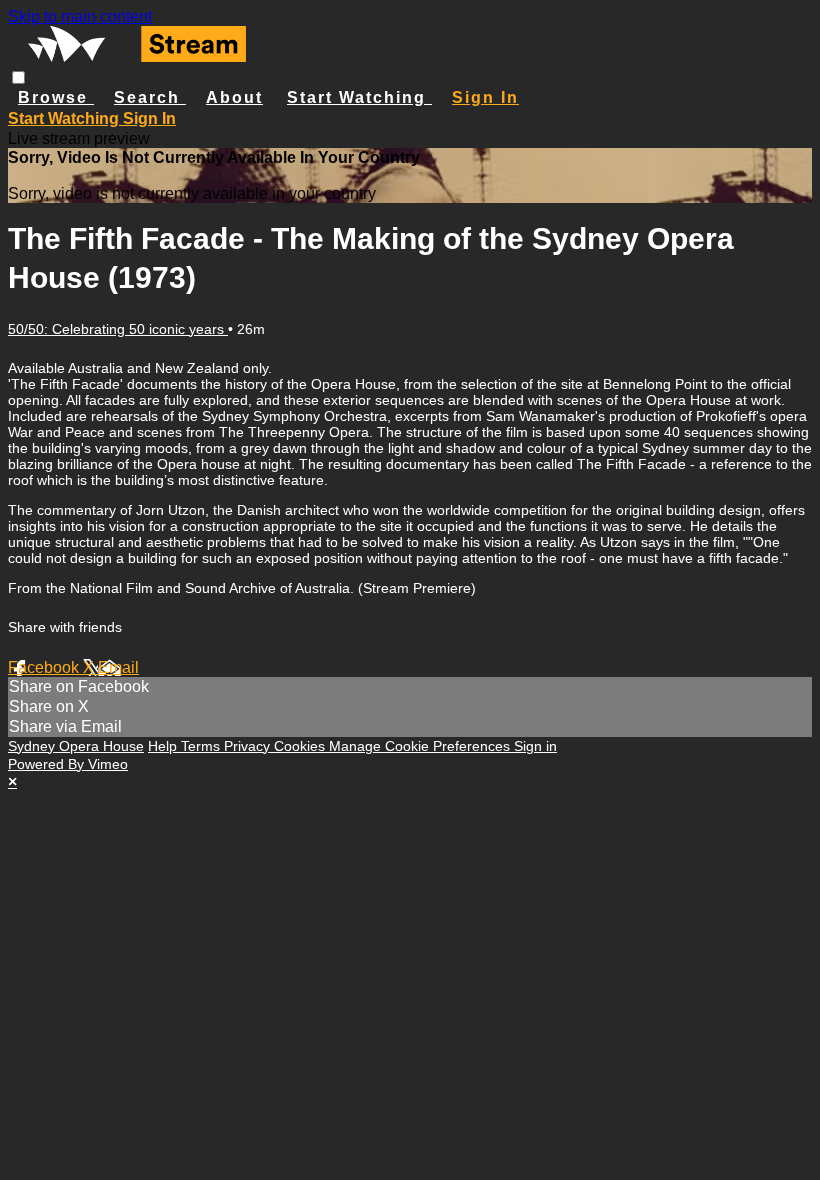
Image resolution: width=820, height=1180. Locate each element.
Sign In (149, 118)
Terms (202, 746)
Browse (56, 97)
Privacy (249, 746)
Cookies (301, 746)
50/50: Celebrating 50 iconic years (118, 329)
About (234, 97)
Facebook (45, 667)
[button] (18, 77)
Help (164, 746)
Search (150, 97)
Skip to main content (80, 16)
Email (118, 667)
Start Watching (359, 97)
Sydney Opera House (76, 746)
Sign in (485, 97)
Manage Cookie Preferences (421, 746)
